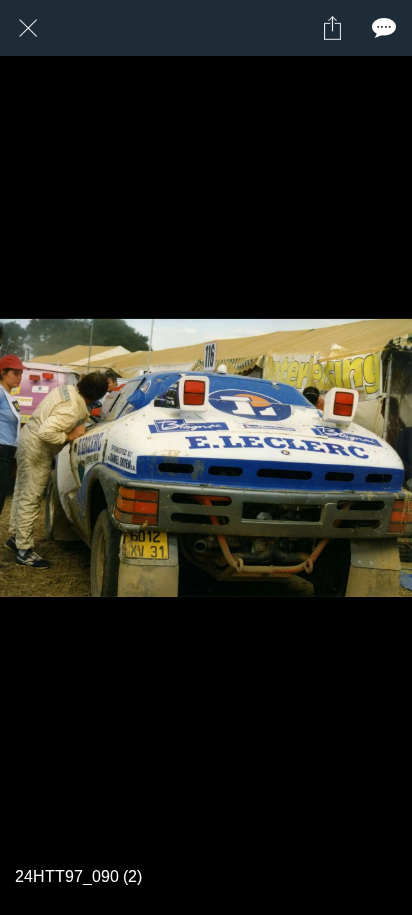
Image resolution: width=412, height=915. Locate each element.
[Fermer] (28, 28)
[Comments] (384, 28)
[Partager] (332, 28)
